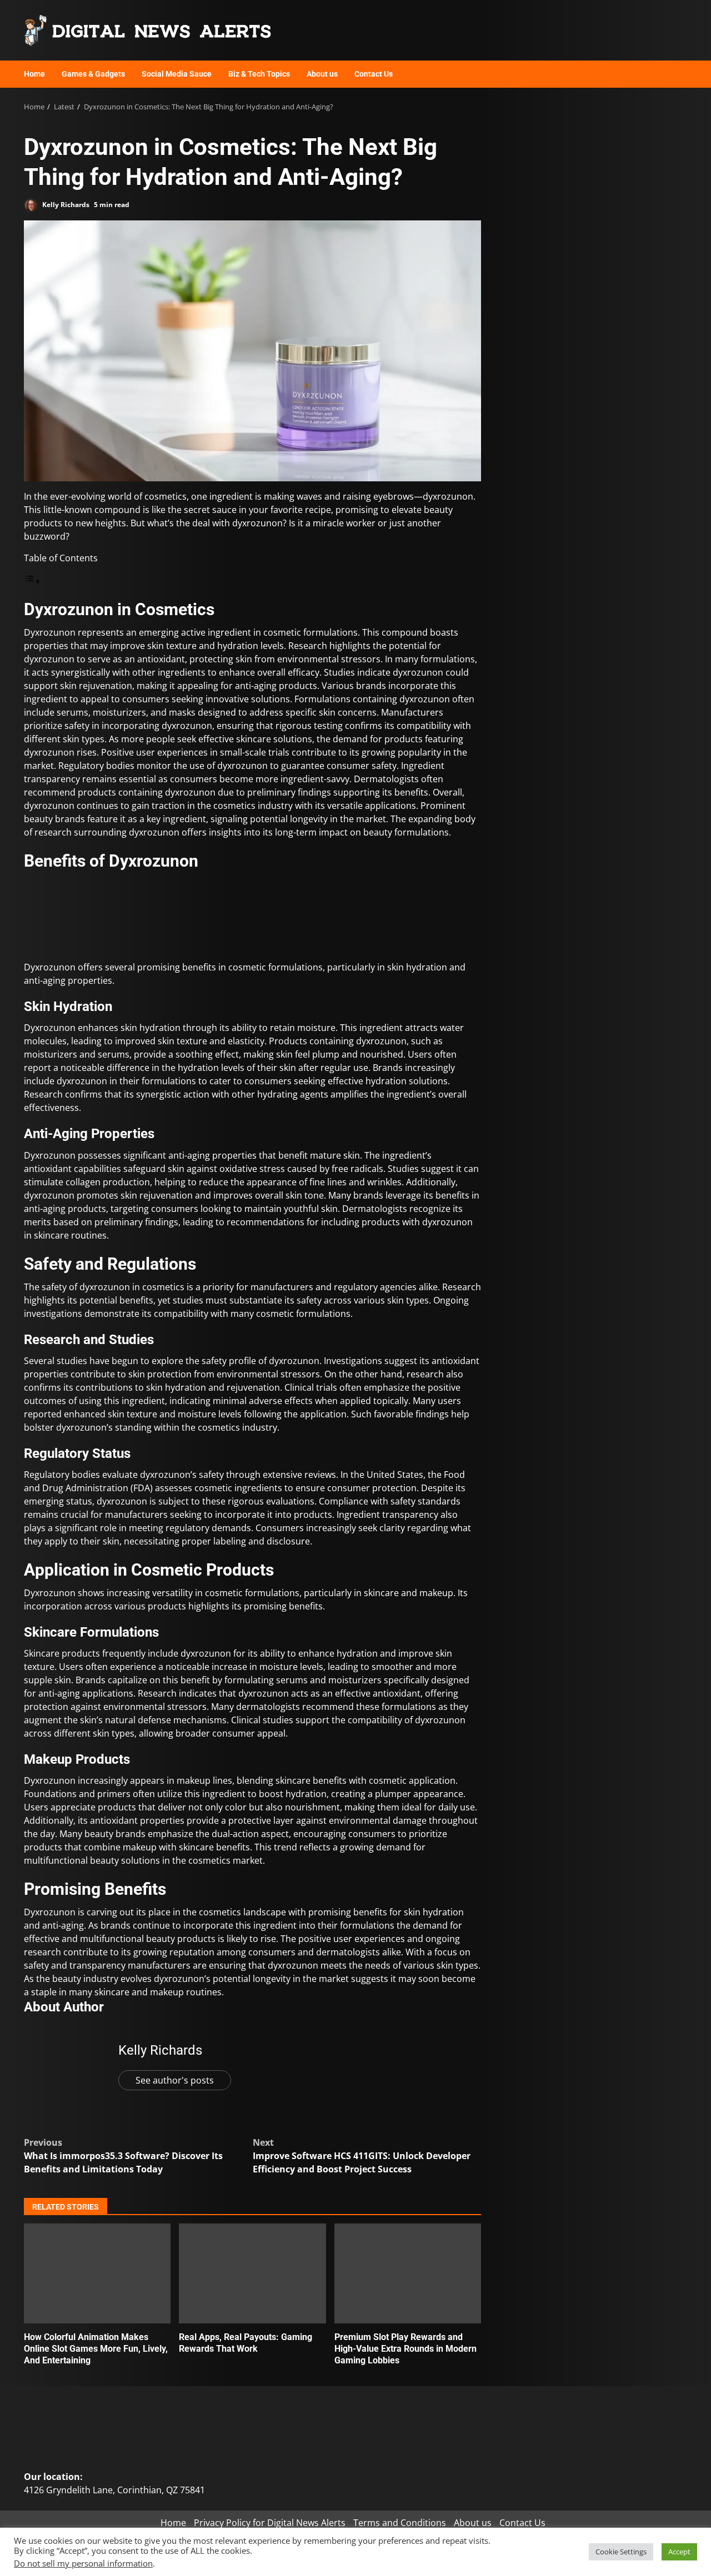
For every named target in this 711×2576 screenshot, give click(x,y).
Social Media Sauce (177, 74)
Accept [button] (679, 2552)
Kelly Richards (65, 205)
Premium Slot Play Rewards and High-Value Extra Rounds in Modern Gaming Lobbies (408, 2273)
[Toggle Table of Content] (32, 581)
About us (322, 74)
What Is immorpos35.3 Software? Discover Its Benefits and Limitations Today (123, 2156)
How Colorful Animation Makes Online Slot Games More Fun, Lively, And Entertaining (97, 2273)
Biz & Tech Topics (259, 74)
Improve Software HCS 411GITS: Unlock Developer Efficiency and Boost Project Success (362, 2156)
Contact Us (374, 74)
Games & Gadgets (93, 74)
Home (34, 74)
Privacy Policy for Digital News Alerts (270, 2523)
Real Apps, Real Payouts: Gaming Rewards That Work (252, 2273)
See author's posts (175, 2080)
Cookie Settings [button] (621, 2552)
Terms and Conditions (400, 2523)
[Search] (674, 74)
